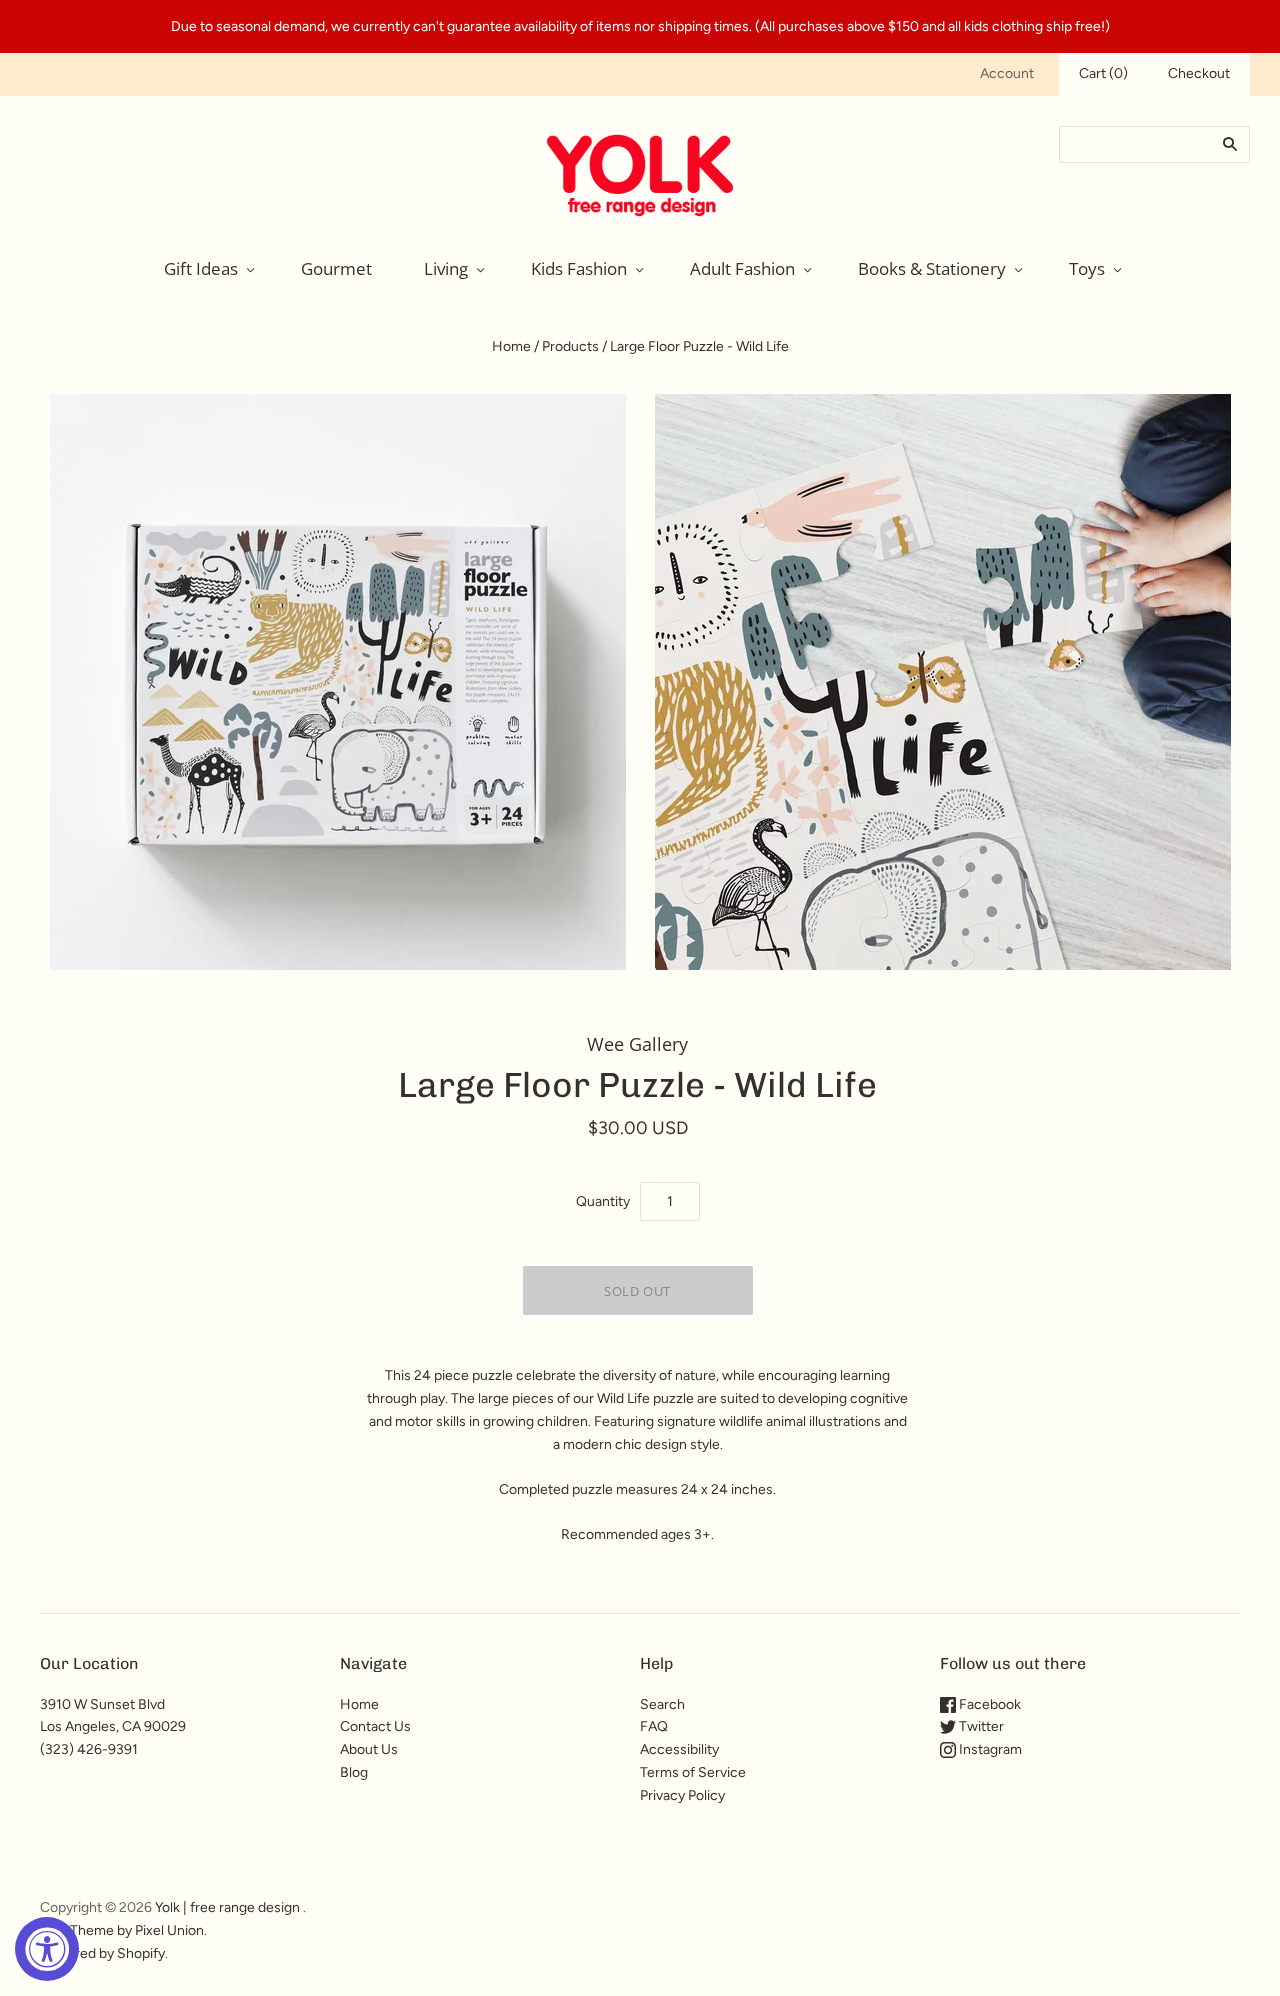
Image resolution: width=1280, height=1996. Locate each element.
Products (570, 346)
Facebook (988, 1704)
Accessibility (679, 1749)
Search (662, 1704)
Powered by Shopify (102, 1953)
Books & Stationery (932, 268)
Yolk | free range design (227, 1907)
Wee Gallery (637, 1044)
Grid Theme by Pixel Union (122, 1930)
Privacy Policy (682, 1795)
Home (511, 346)
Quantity (603, 1201)
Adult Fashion (742, 268)
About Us (369, 1749)
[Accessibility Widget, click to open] (47, 1949)
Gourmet (336, 268)
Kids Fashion (579, 268)
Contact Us (375, 1726)
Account (1007, 73)
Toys (1087, 268)
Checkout (1199, 73)
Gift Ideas (201, 268)
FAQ (654, 1726)
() (1103, 73)
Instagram (989, 1749)
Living (446, 268)
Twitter (980, 1726)
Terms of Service (693, 1772)
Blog (354, 1772)
